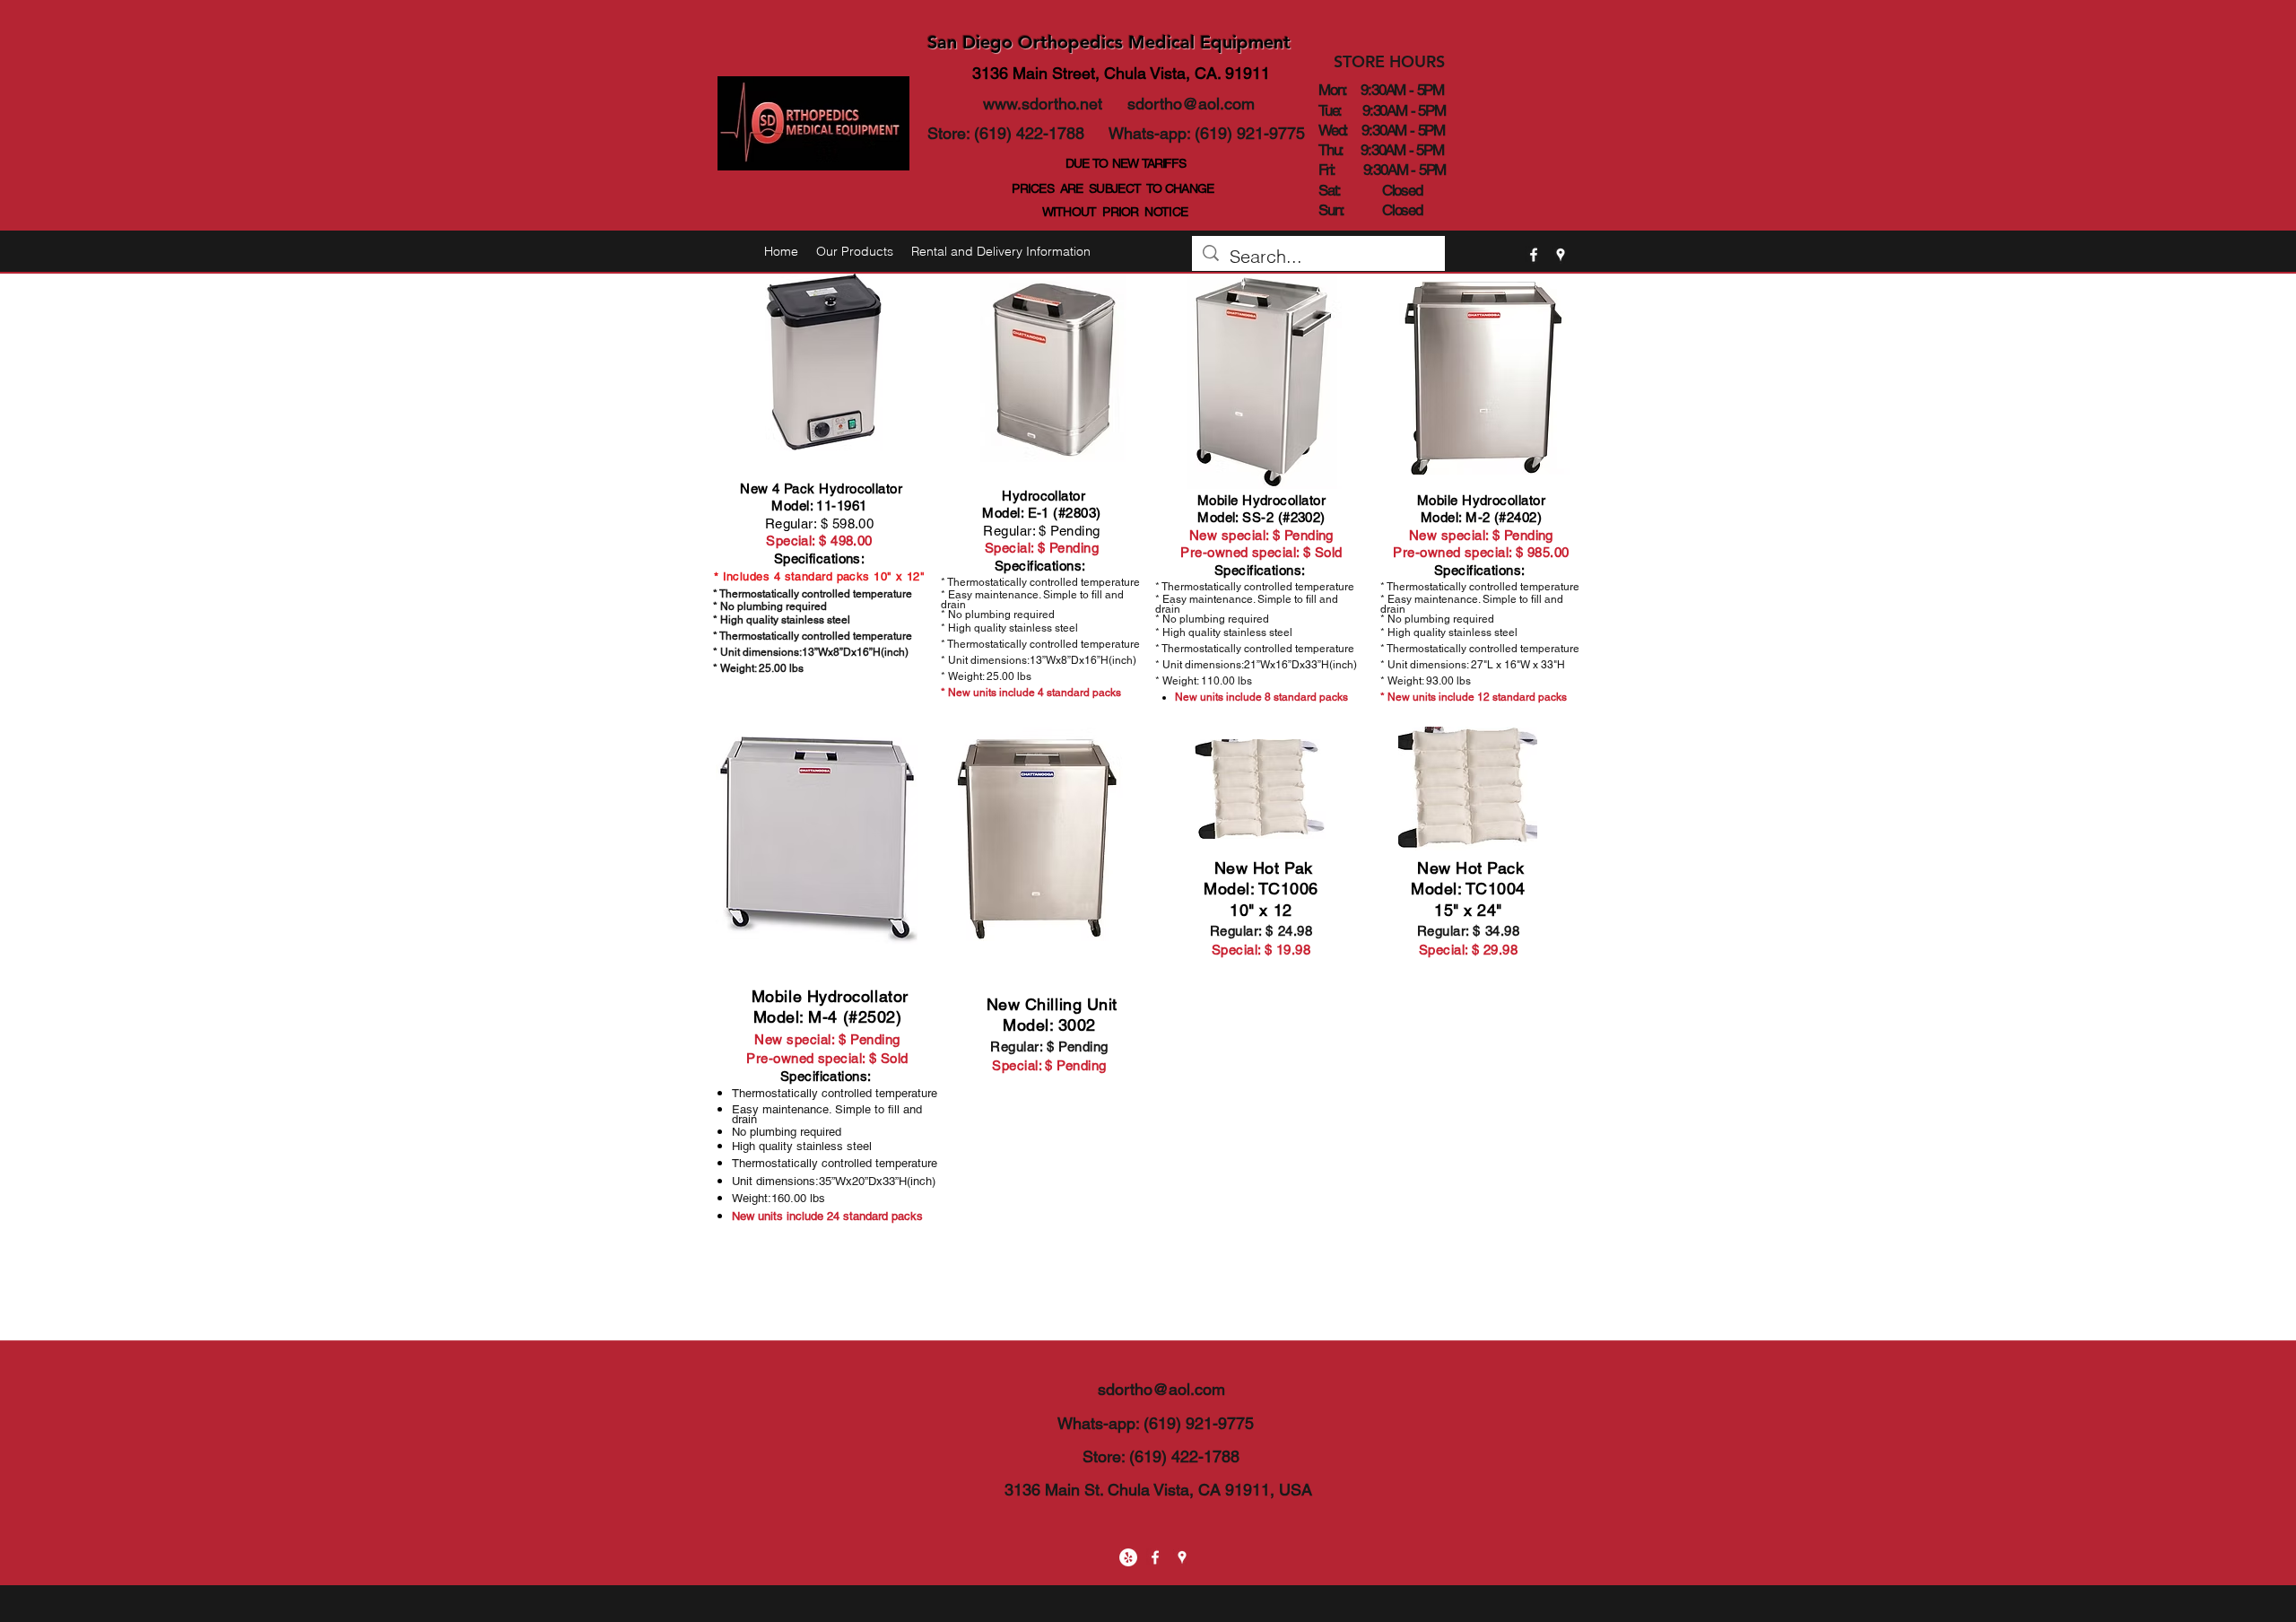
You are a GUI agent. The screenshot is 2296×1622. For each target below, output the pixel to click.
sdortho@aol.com (1191, 104)
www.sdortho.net (1043, 104)
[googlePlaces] (1561, 255)
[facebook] (1534, 255)
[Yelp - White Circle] (1128, 1557)
